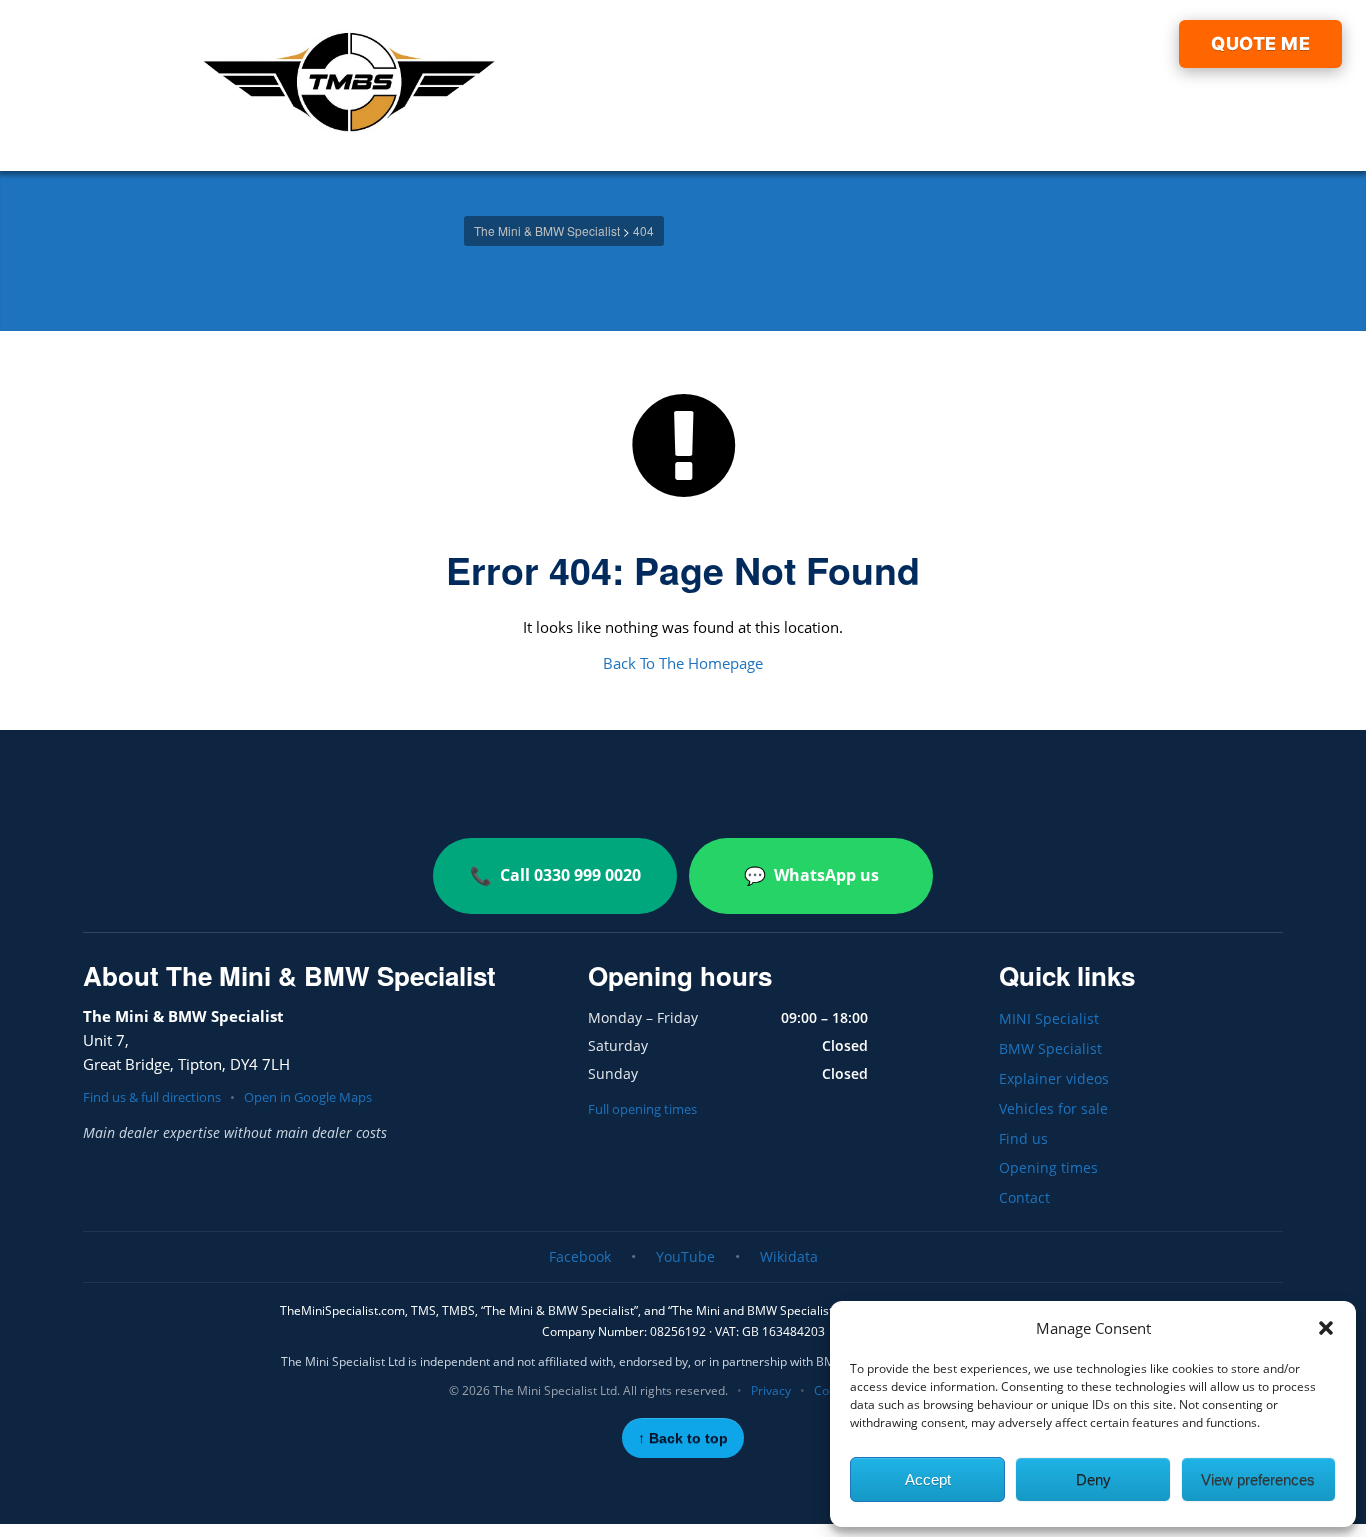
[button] (1326, 1328)
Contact (1024, 1197)
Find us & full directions (152, 1097)
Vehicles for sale (1053, 1108)
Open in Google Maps (308, 1097)
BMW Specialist (1050, 1048)
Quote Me (1260, 43)
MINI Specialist (1049, 1018)
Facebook (580, 1256)
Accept (928, 1479)
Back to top (683, 1438)
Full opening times (642, 1109)
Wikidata (789, 1256)
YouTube (685, 1256)
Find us (1023, 1138)
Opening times (1048, 1167)
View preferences (1258, 1479)
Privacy (771, 1390)
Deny (1093, 1479)
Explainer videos (1054, 1078)
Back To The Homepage (683, 663)
